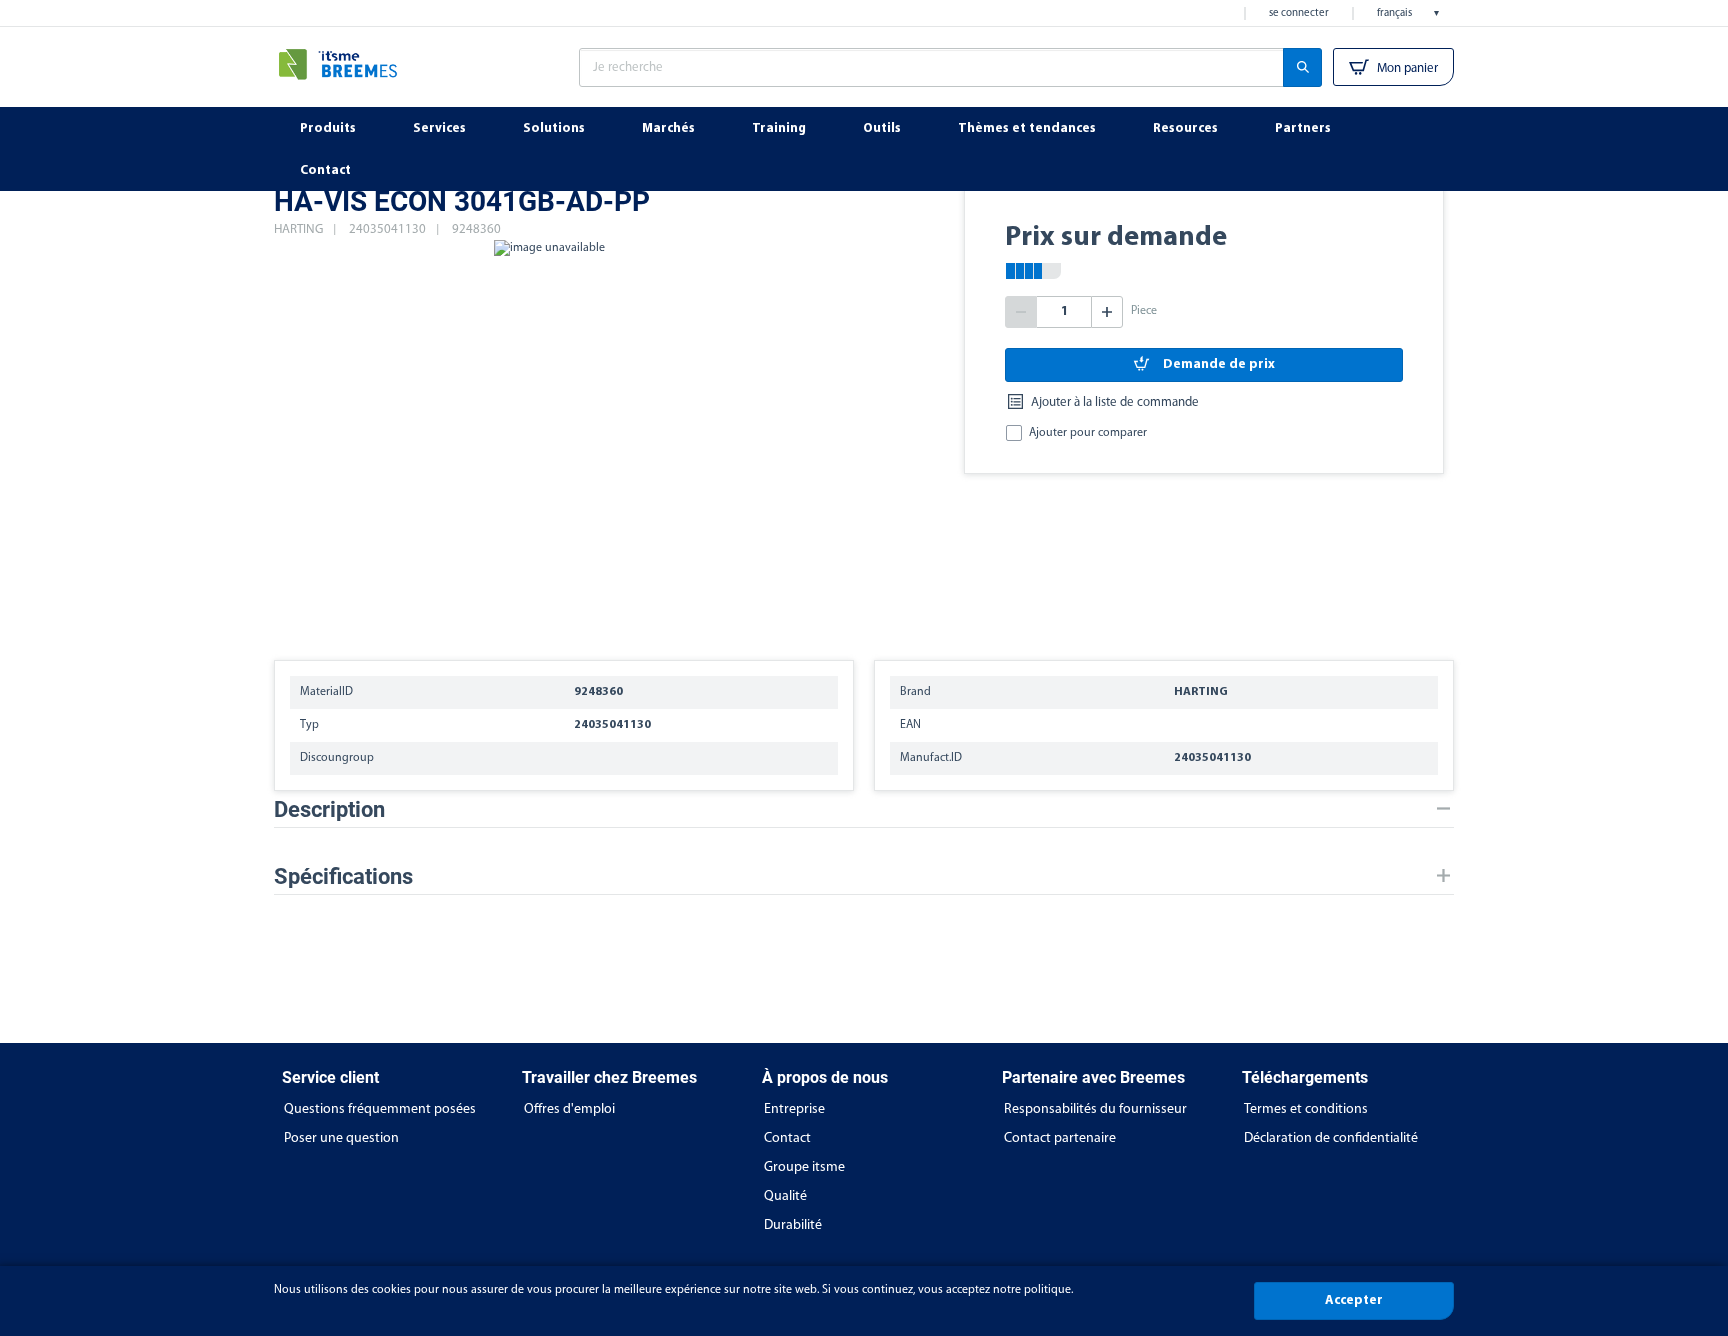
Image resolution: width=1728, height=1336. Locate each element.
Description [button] (329, 809)
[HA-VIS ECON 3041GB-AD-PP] (549, 440)
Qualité (785, 1196)
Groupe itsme (804, 1167)
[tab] (864, 809)
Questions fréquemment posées (380, 1109)
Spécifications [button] (343, 876)
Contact (787, 1138)
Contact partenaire (1060, 1138)
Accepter (1354, 1300)
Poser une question (341, 1138)
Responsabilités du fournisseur (1095, 1109)
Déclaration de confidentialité (1331, 1138)
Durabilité (793, 1225)
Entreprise (794, 1109)
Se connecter (1299, 13)
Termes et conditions (1306, 1109)
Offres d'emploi (569, 1109)
